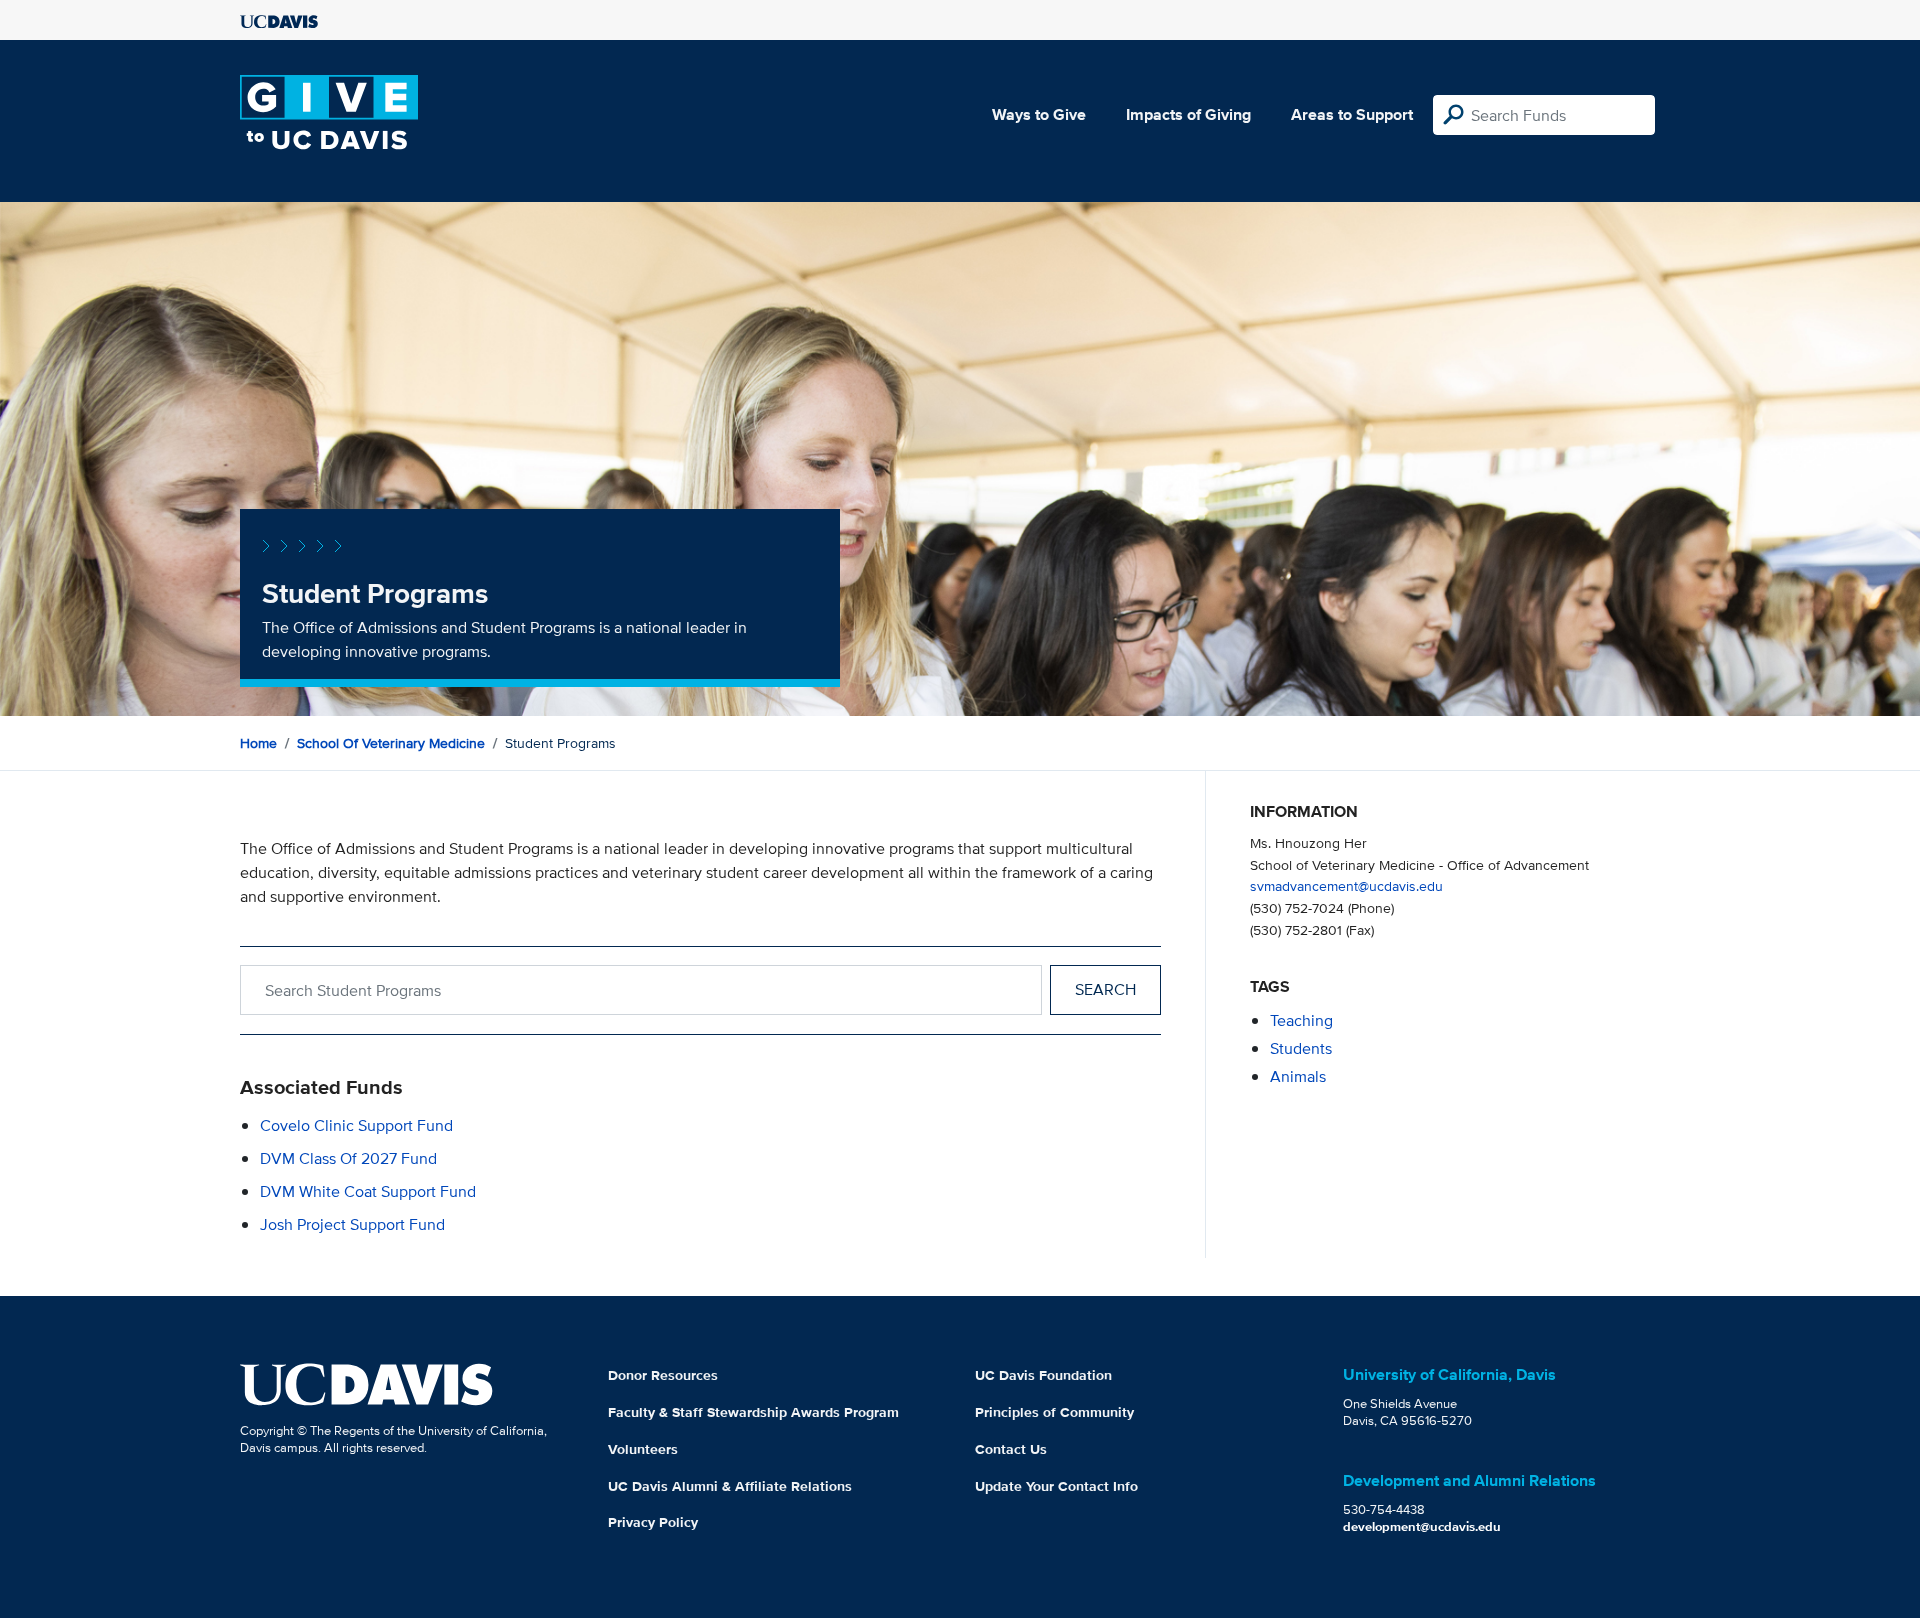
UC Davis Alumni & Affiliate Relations (730, 1486)
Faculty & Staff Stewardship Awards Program (753, 1412)
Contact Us (1011, 1449)
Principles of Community (1054, 1412)
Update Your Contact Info (1056, 1486)
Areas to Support (1352, 114)
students (1301, 1048)
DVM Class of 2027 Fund (348, 1158)
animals (1298, 1076)
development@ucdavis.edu (1422, 1526)
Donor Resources (663, 1375)
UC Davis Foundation (1043, 1375)
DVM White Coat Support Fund (368, 1191)
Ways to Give (1039, 114)
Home (258, 743)
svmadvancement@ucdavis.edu (1346, 885)
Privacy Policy (653, 1522)
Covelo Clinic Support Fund (356, 1125)
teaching (1301, 1020)
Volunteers (643, 1449)
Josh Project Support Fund (352, 1224)
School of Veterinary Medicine (391, 743)
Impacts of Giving (1188, 114)
